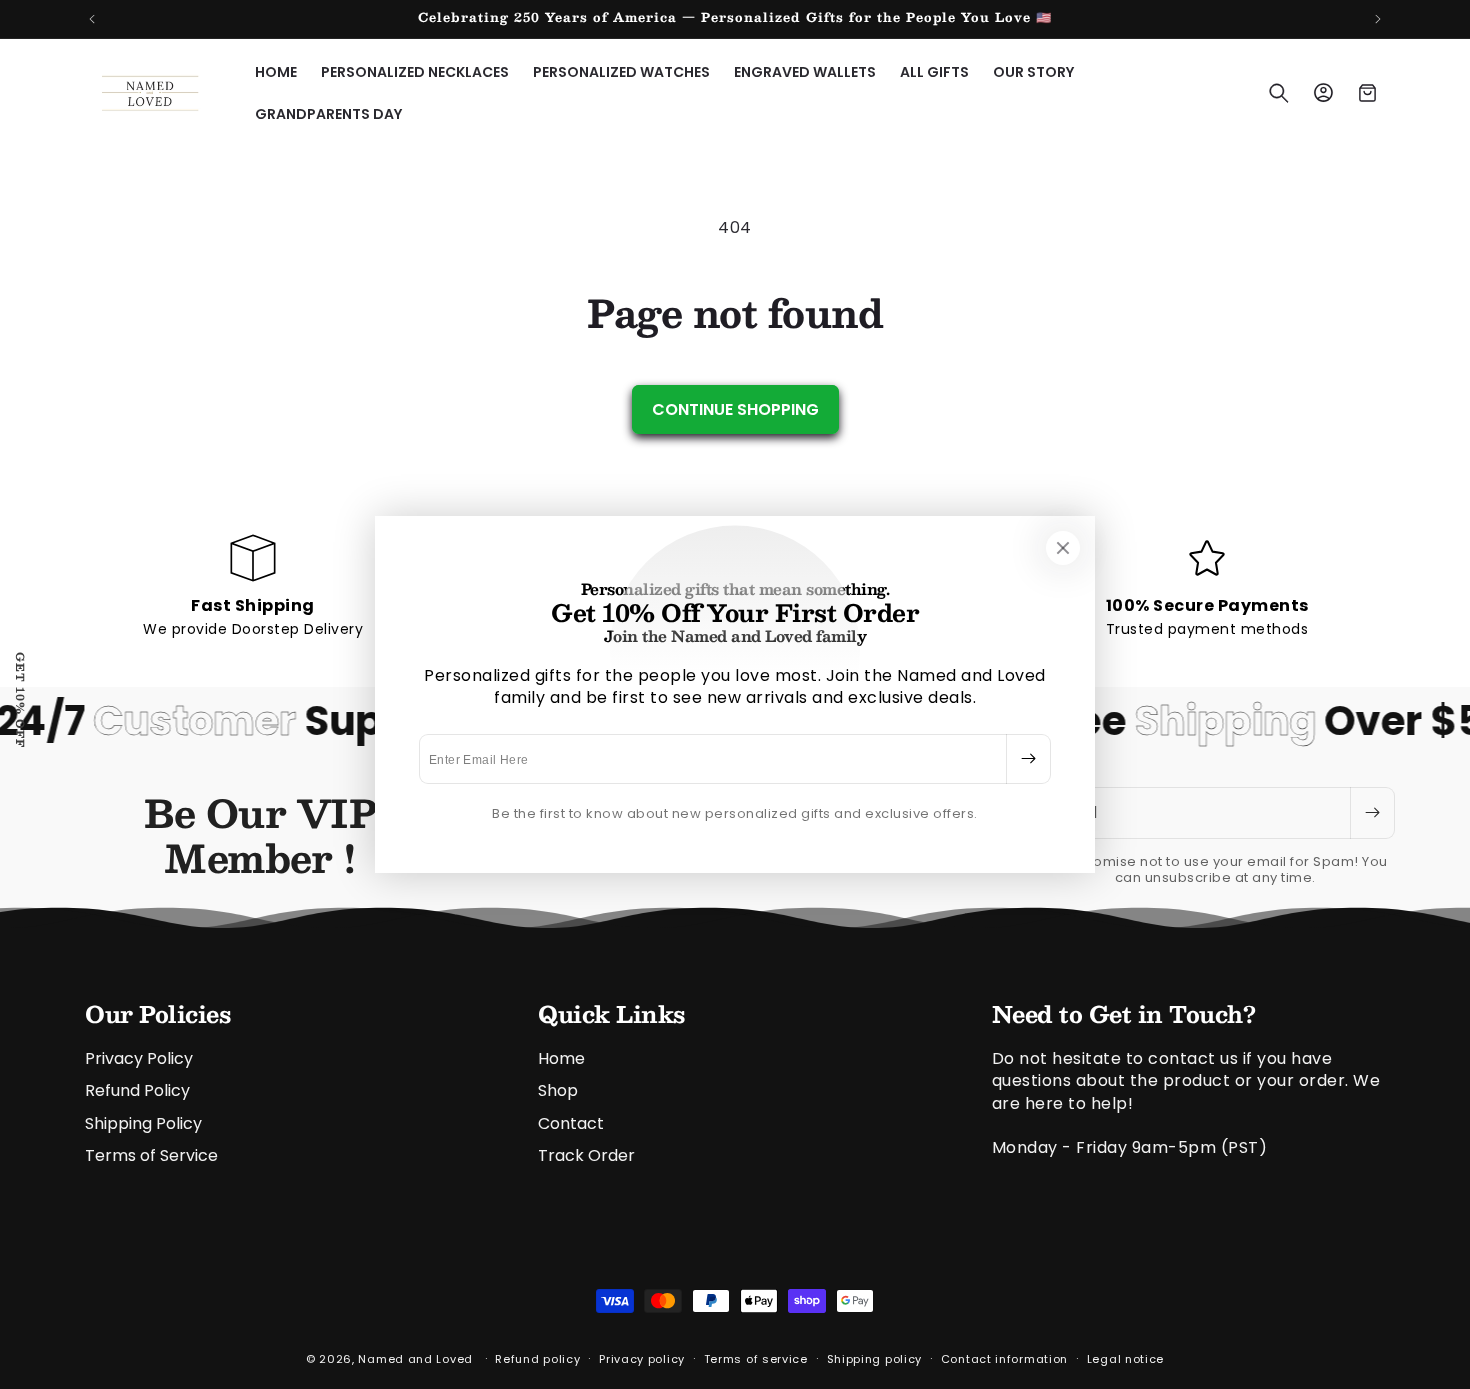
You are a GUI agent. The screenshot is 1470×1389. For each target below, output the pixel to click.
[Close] (1063, 548)
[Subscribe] (1028, 759)
